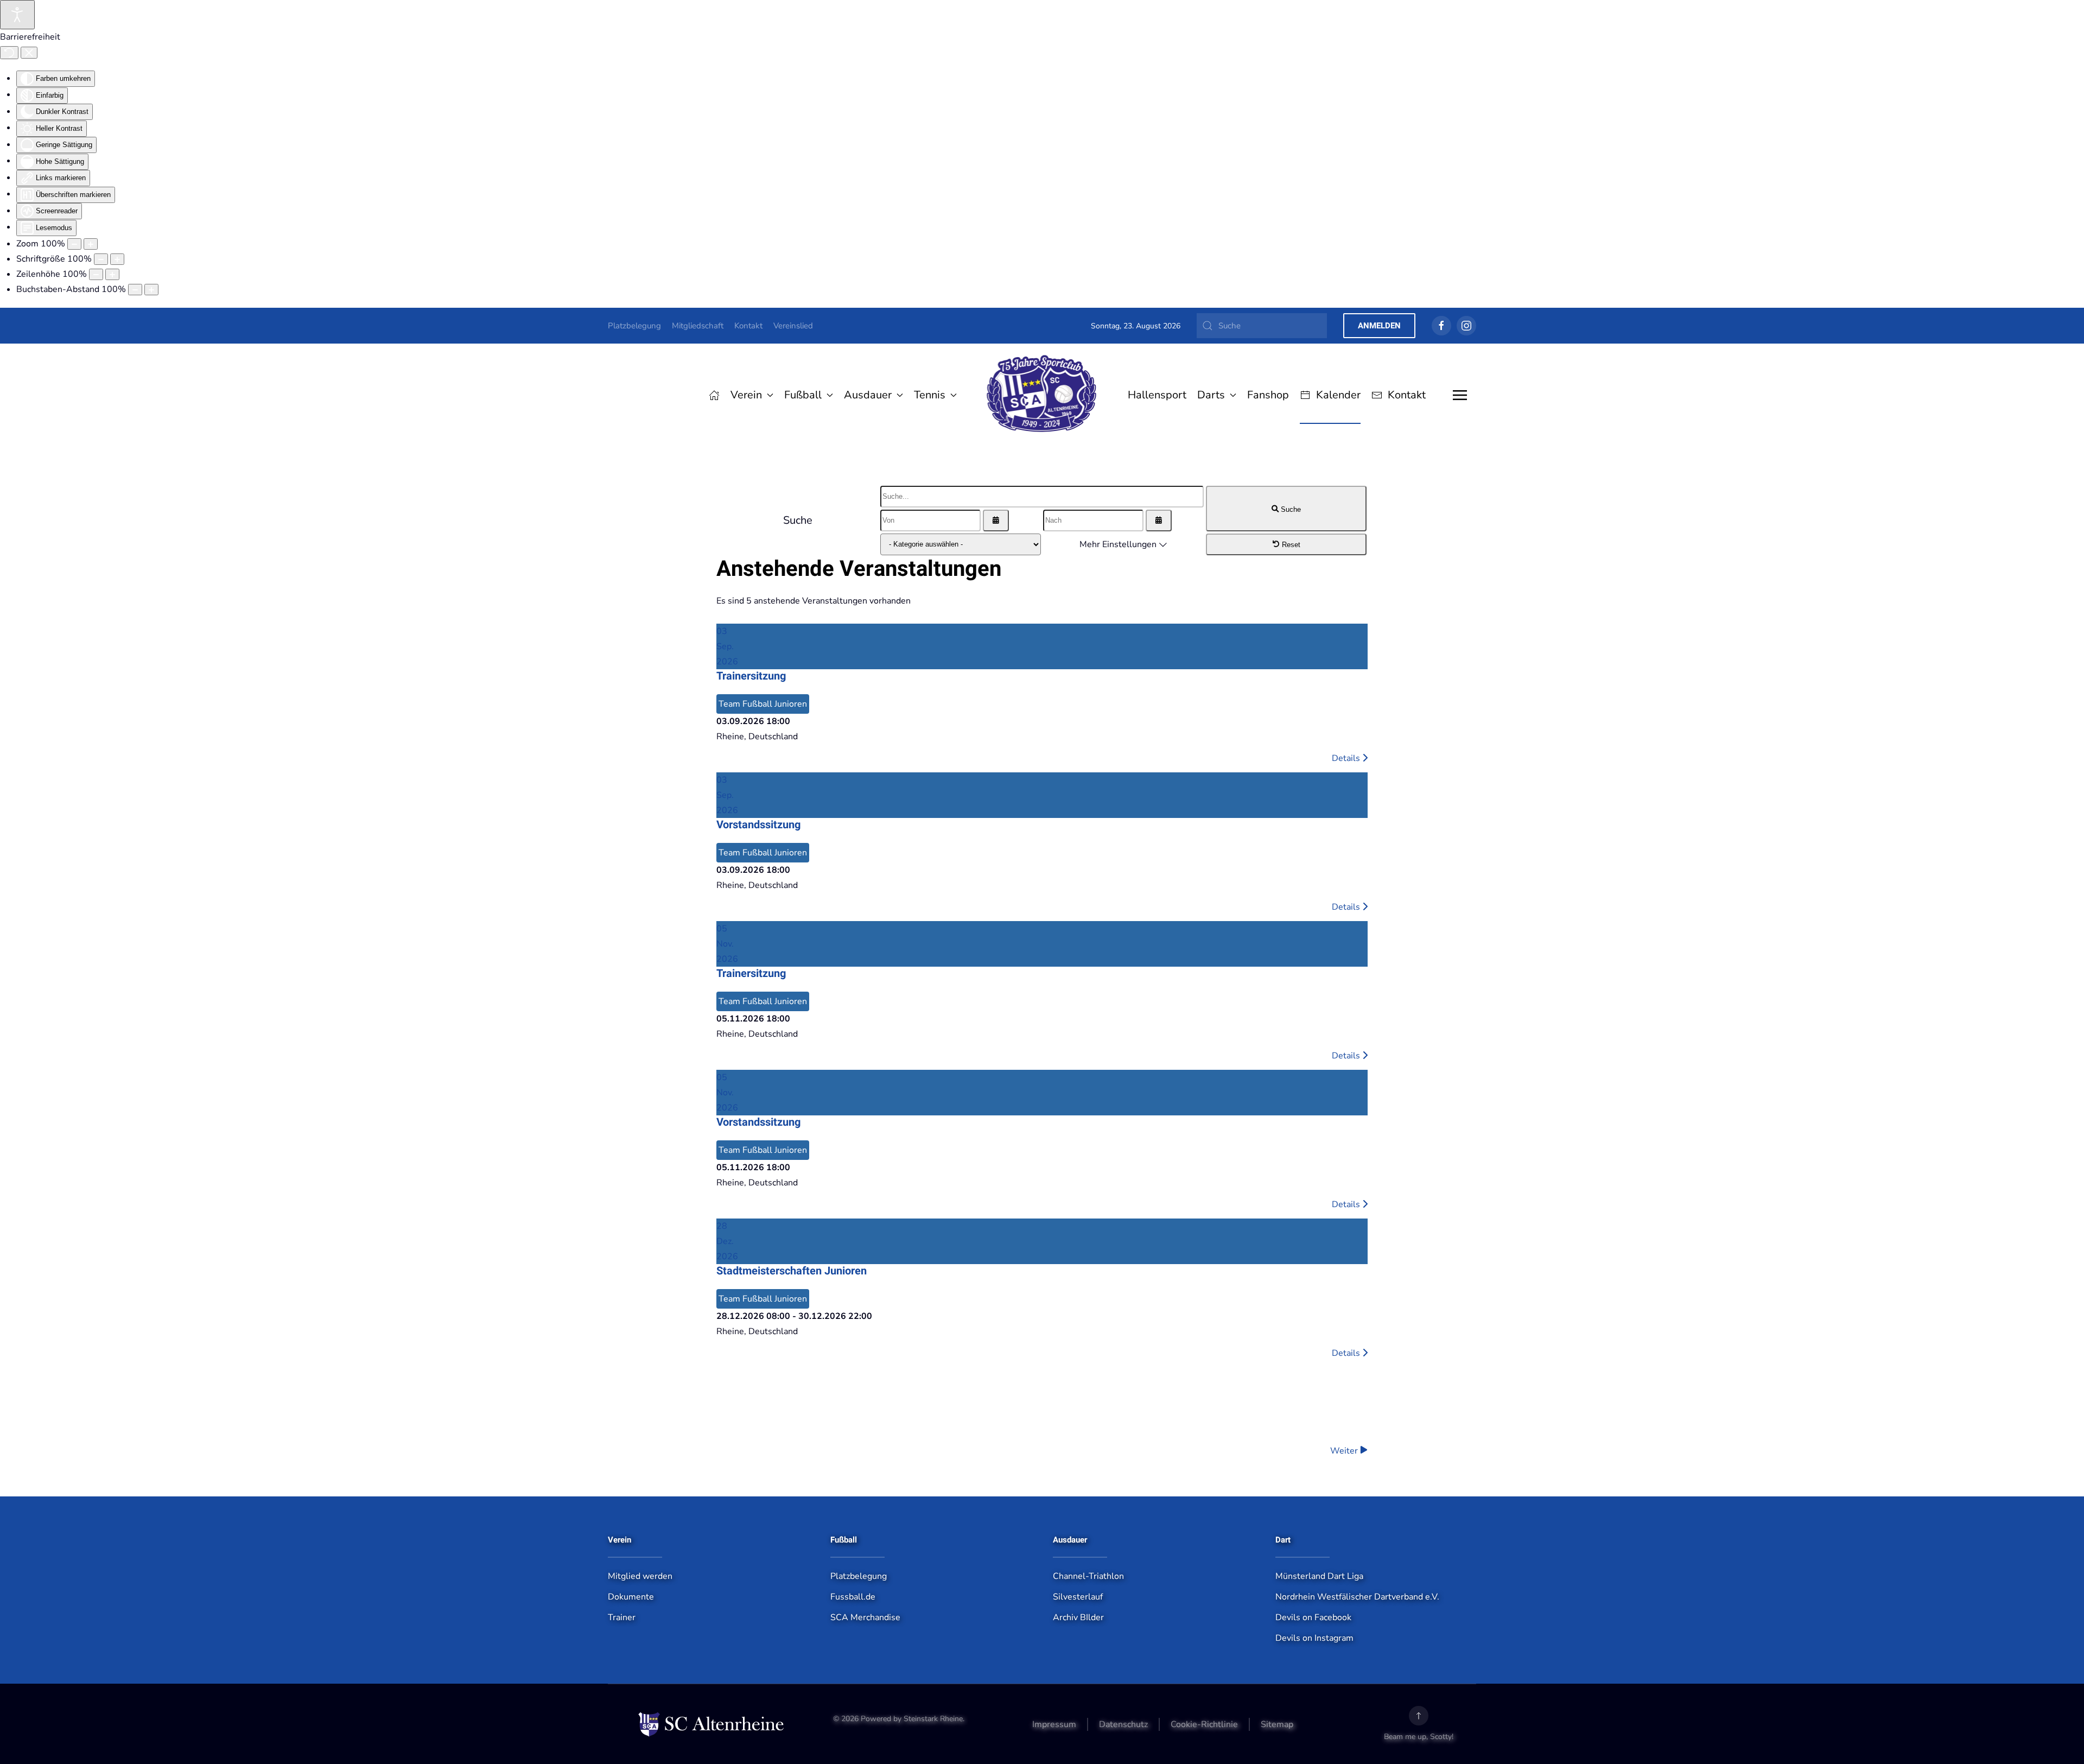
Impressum (1054, 1724)
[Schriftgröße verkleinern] (101, 259)
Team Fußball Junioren (763, 704)
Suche (1290, 509)
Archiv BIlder (1078, 1617)
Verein (620, 1540)
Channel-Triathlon (1088, 1576)
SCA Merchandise (865, 1617)
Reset (1290, 545)
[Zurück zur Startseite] (1042, 395)
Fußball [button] (803, 395)
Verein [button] (746, 395)
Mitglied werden (640, 1576)
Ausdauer (1070, 1540)
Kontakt (748, 326)
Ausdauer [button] (868, 395)
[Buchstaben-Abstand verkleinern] (135, 290)
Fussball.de (853, 1597)
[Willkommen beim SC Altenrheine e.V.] (714, 395)
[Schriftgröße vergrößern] (117, 259)
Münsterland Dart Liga (1319, 1576)
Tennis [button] (930, 395)
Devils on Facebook (1313, 1617)
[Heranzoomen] (91, 244)
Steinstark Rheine (933, 1719)
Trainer (622, 1617)
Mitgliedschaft (698, 326)
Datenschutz (1123, 1724)
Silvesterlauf (1078, 1597)
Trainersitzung (751, 676)
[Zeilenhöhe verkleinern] (96, 274)
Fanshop (1268, 395)
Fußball (844, 1540)
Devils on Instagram (1314, 1638)
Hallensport (1157, 395)
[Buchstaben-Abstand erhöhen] (151, 290)
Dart (1283, 1540)
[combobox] (1262, 326)
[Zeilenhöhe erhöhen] (112, 274)
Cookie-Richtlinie (1204, 1724)
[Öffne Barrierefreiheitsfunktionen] (17, 15)
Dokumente (631, 1597)
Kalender (1338, 395)
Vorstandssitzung (758, 825)
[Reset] (9, 53)
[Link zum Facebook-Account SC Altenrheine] (1441, 326)
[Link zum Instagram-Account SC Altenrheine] (1466, 326)
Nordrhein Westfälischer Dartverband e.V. (1357, 1597)
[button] (1460, 395)
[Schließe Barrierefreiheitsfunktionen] (29, 53)
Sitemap (1277, 1724)
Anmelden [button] (1379, 326)
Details (1347, 758)
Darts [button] (1211, 395)
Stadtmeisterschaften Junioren (792, 1271)
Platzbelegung (634, 326)
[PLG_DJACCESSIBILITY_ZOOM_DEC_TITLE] (74, 244)
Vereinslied (793, 326)
